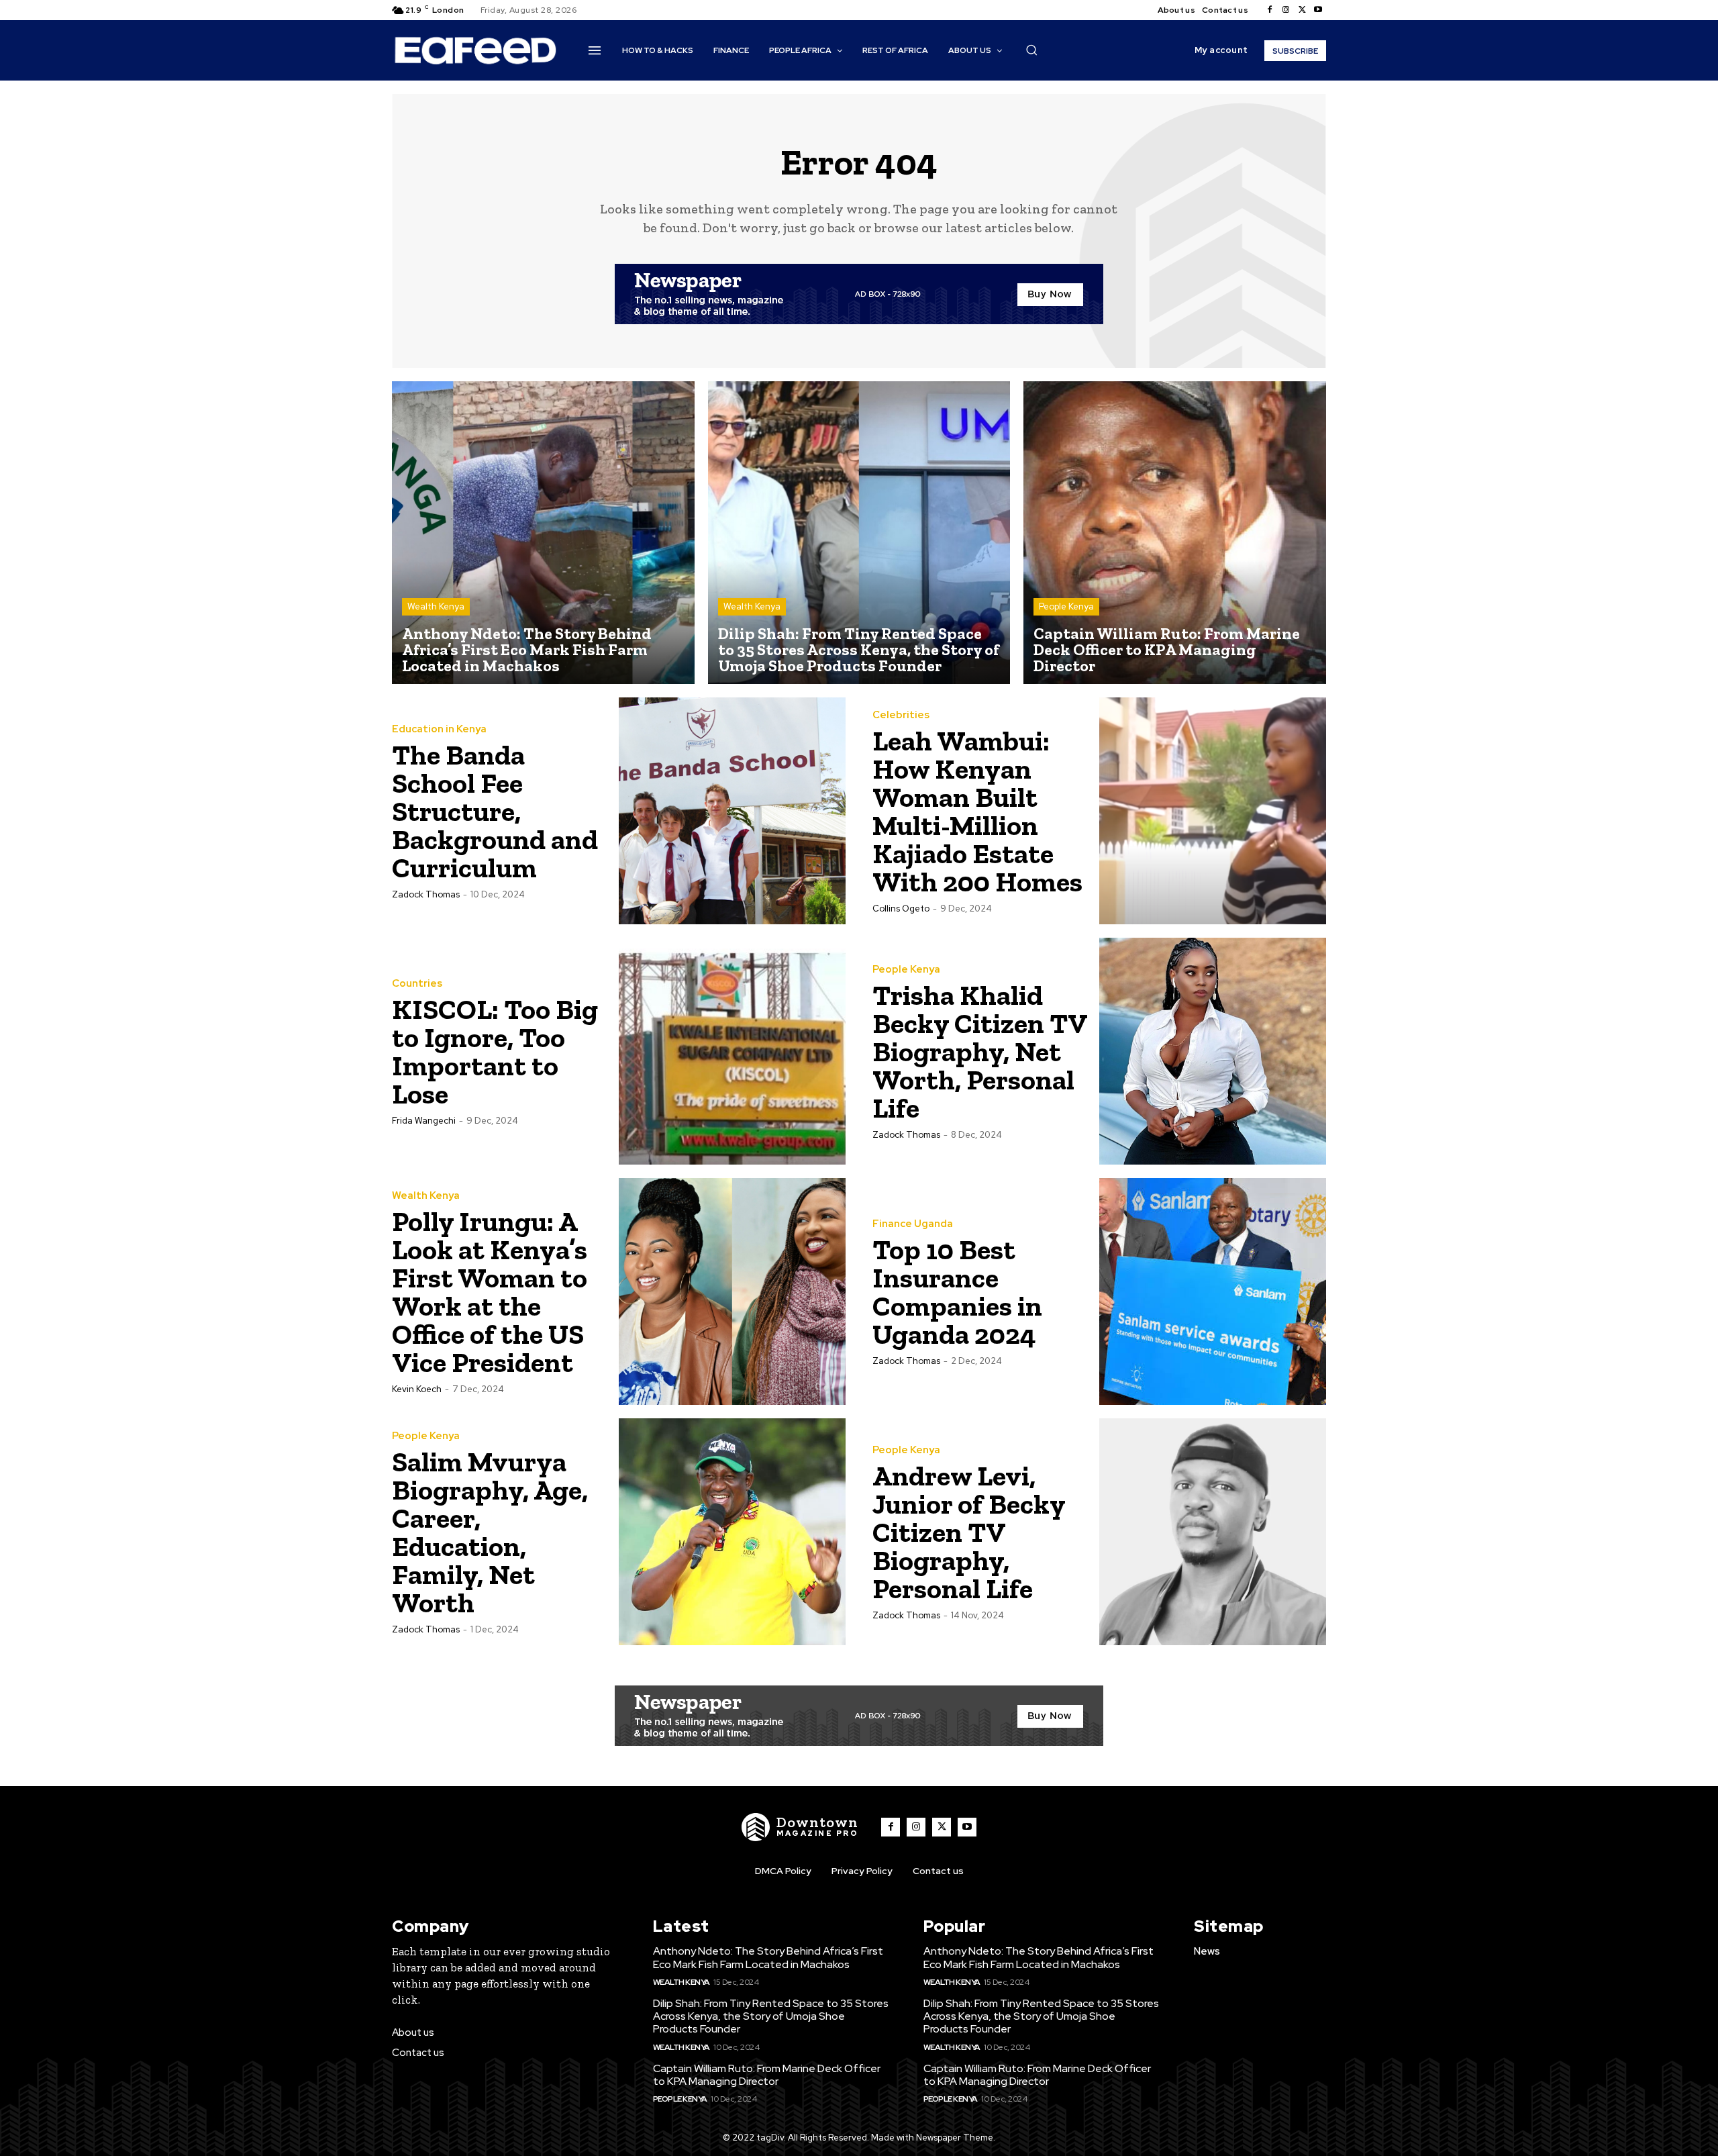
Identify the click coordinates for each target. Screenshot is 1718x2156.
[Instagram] (1286, 10)
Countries (417, 984)
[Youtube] (1318, 10)
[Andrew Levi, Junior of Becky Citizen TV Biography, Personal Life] (1213, 1532)
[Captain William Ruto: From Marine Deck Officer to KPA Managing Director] (1175, 533)
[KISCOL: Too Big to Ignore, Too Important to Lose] (732, 1051)
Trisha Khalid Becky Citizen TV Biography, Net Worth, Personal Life (980, 1051)
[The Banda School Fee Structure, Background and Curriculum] (732, 811)
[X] (1302, 10)
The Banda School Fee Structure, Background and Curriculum (495, 811)
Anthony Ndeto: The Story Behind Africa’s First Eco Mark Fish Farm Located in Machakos (768, 1957)
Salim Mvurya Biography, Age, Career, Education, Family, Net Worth (490, 1532)
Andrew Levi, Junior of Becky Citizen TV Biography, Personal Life (969, 1532)
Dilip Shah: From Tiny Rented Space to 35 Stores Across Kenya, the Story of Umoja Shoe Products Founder (771, 2016)
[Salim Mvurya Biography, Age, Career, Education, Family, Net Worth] (732, 1532)
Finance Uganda (913, 1224)
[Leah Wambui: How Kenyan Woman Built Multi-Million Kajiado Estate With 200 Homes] (1213, 811)
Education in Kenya (439, 729)
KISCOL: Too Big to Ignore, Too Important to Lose (495, 1051)
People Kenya (1066, 606)
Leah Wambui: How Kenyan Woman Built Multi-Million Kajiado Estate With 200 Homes (977, 811)
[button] (1031, 50)
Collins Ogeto (901, 909)
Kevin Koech (417, 1389)
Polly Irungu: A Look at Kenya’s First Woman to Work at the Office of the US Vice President (490, 1292)
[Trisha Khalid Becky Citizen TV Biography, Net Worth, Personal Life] (1213, 1051)
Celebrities (901, 715)
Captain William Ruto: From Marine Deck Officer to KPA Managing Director (767, 2075)
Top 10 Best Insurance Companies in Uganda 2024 (957, 1292)
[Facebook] (1270, 10)
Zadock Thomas (426, 894)
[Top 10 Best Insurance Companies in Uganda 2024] (1213, 1291)
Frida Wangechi (424, 1121)
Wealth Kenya (436, 606)
